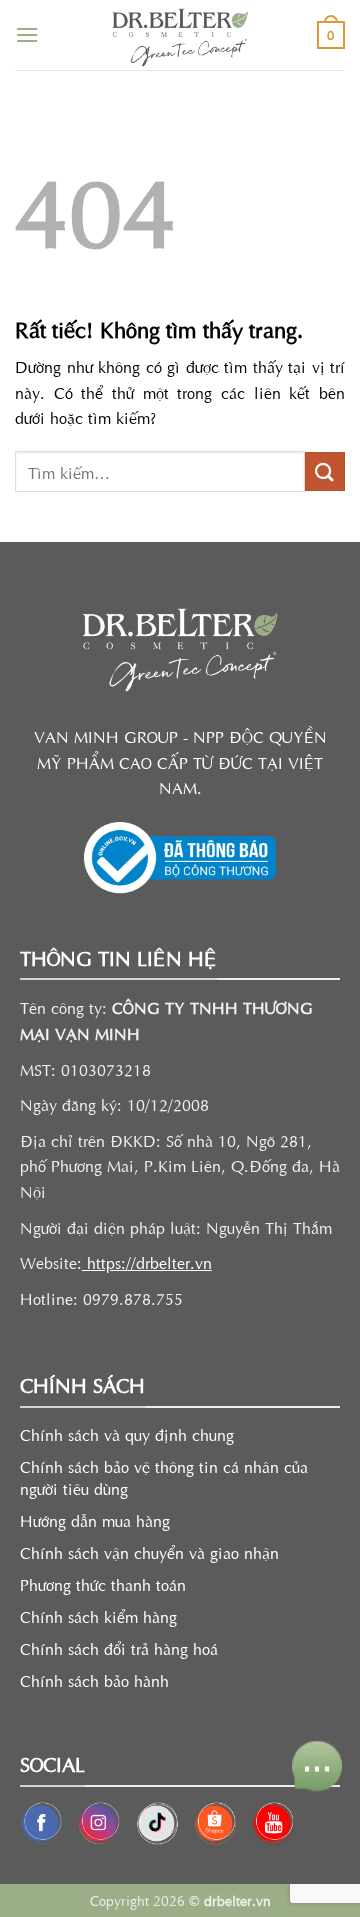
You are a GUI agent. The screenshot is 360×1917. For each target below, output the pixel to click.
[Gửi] (325, 471)
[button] (27, 34)
